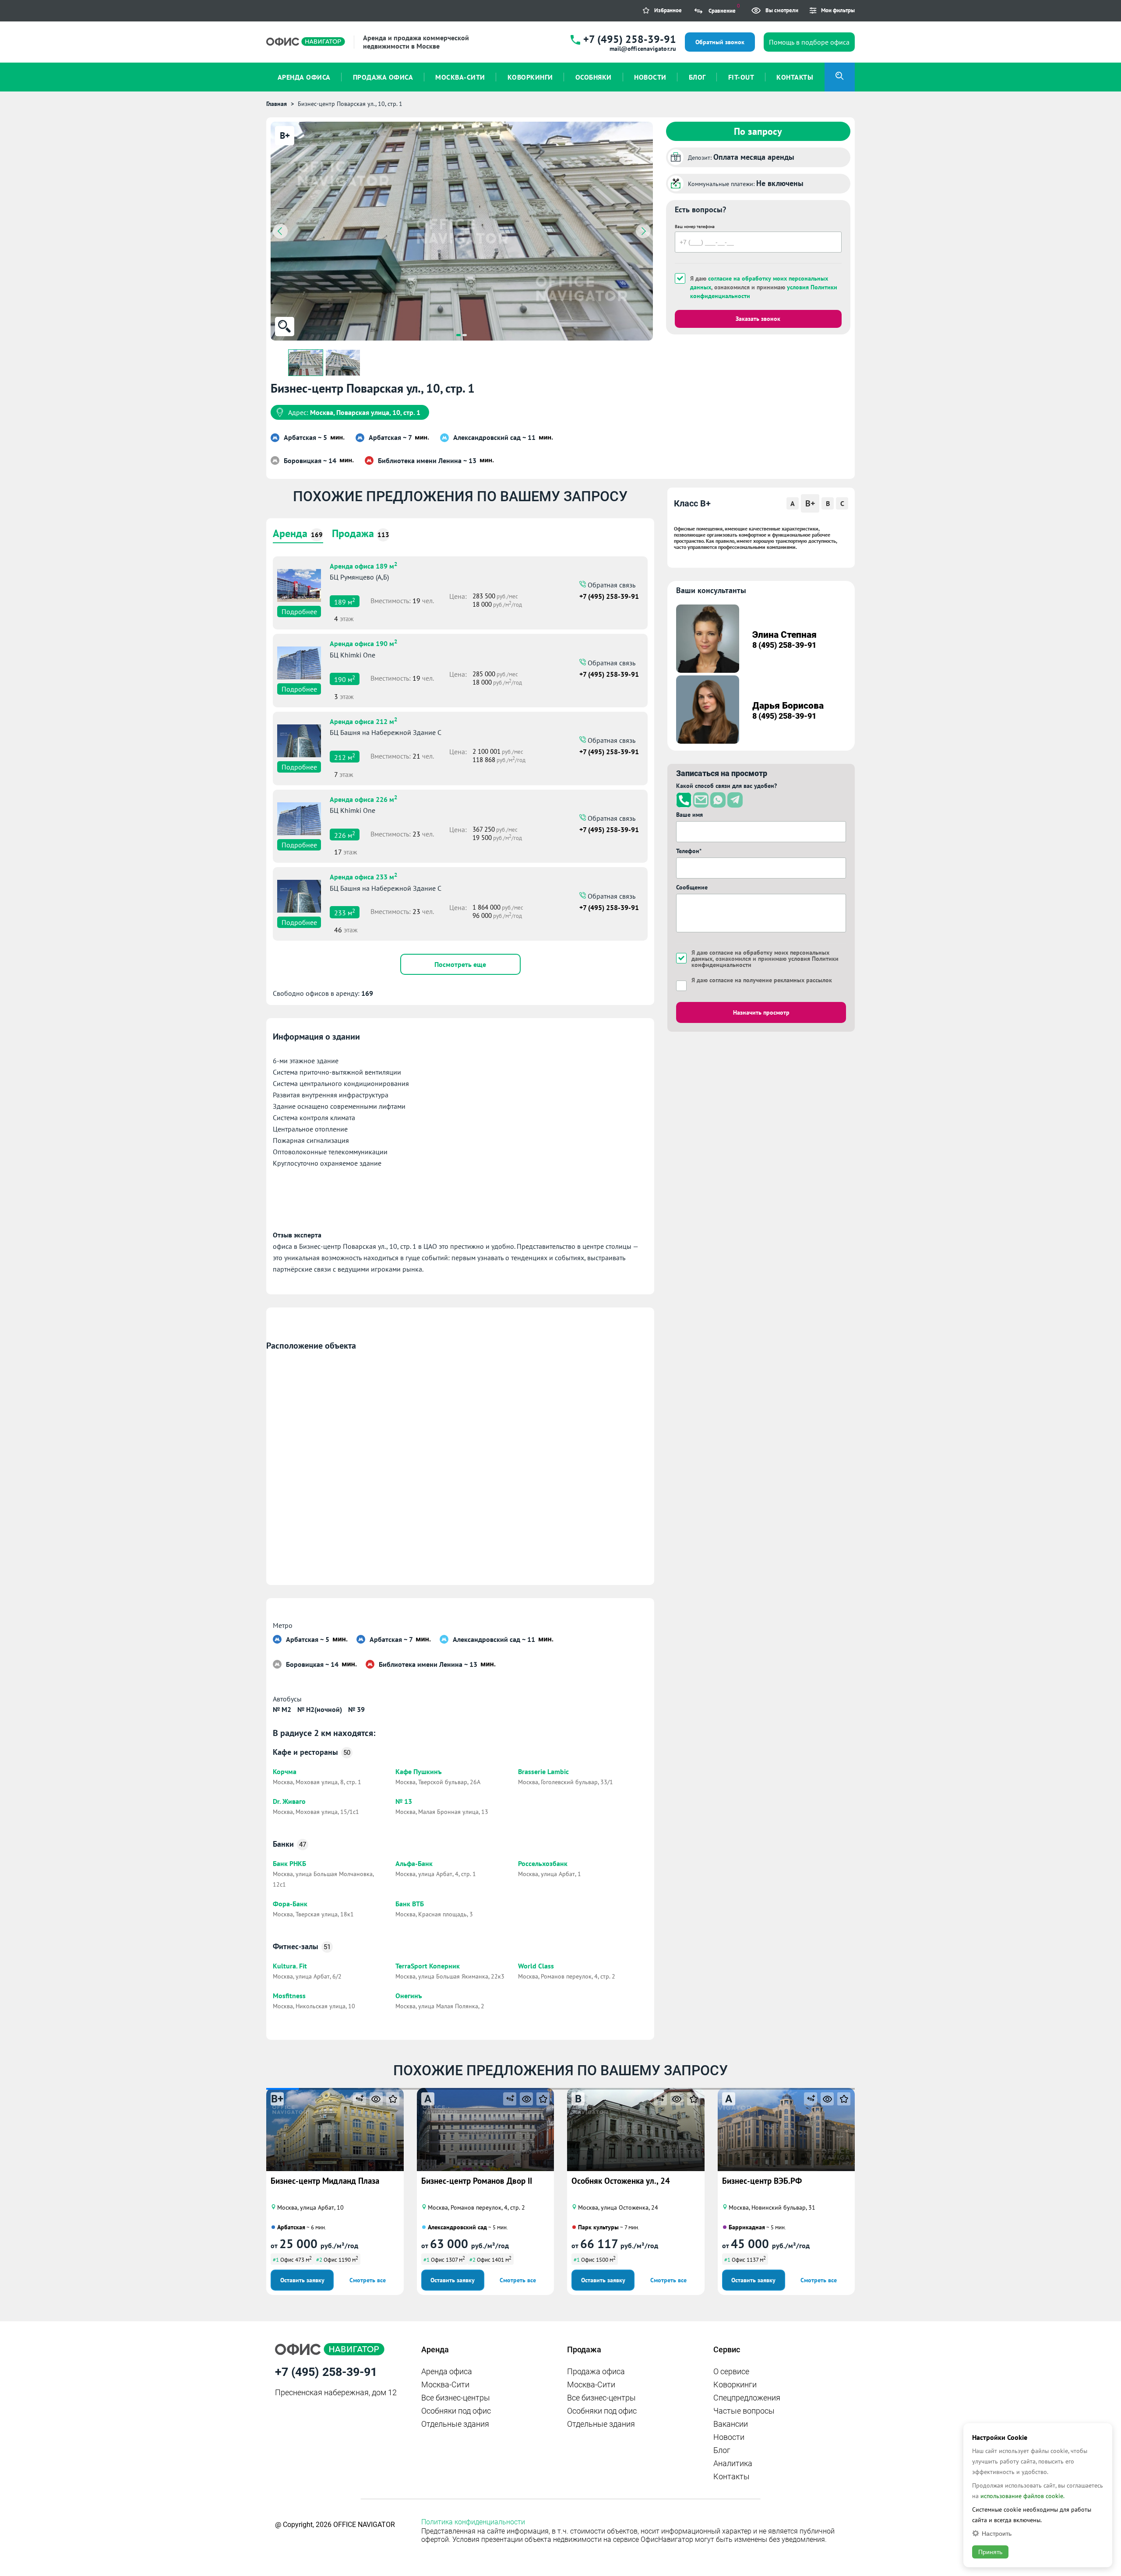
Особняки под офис (456, 2411)
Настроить (997, 2533)
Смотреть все (368, 2280)
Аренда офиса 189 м (363, 565)
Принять (990, 2552)
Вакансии (731, 2424)
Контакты (731, 2476)
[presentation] (280, 231)
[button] (458, 335)
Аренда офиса (447, 2371)
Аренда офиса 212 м (363, 720)
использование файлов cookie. (1022, 2496)
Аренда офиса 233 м (363, 876)
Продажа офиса (596, 2371)
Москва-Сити (445, 2384)
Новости (729, 2437)
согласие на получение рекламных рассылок (771, 980)
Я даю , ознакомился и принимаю (764, 287)
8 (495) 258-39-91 (784, 645)
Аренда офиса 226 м (363, 798)
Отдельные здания (455, 2424)
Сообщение (692, 887)
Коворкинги (735, 2384)
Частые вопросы (744, 2411)
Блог (722, 2450)
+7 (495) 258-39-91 (630, 39)
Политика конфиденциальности (473, 2522)
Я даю (762, 980)
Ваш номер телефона (695, 227)
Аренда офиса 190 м (363, 643)
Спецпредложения (747, 2398)
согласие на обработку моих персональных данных (760, 956)
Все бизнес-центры (456, 2398)
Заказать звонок (758, 319)
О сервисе (731, 2371)
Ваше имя (689, 815)
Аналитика (733, 2463)
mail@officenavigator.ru (643, 49)
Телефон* (689, 851)
